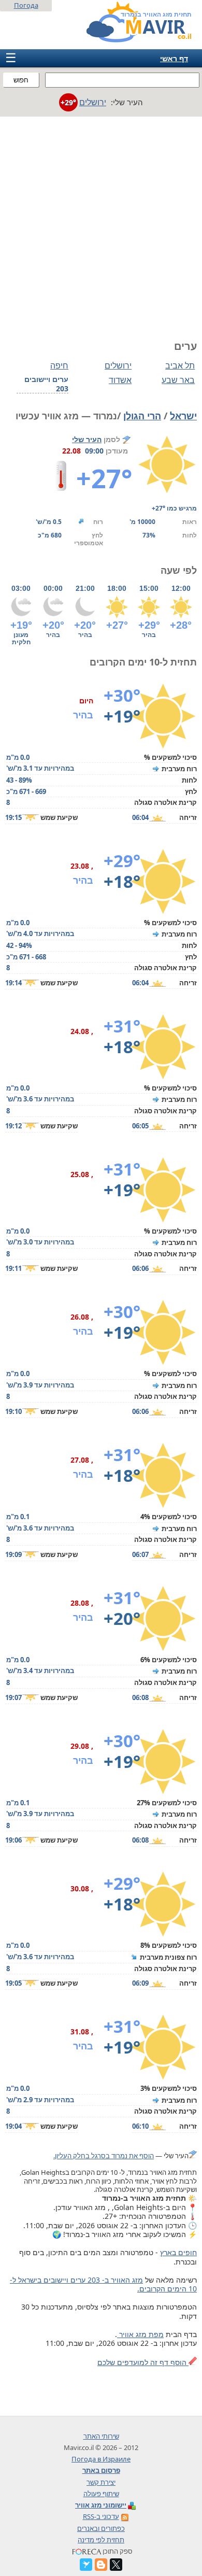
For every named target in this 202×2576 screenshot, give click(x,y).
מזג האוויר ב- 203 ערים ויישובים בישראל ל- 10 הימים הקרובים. (103, 2284)
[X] (116, 2565)
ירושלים (118, 365)
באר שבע (178, 380)
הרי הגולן (142, 416)
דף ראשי (174, 58)
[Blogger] (101, 2565)
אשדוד (120, 380)
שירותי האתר (101, 2436)
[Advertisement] (101, 223)
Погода (26, 5)
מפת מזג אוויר (140, 2334)
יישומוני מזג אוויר (101, 2505)
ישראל (183, 416)
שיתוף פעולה (101, 2494)
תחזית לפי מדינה (101, 2540)
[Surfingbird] (86, 2565)
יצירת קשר (101, 2482)
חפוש (21, 80)
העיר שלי (87, 439)
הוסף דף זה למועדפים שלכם (143, 2362)
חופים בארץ (178, 2252)
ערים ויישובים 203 (46, 384)
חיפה (59, 365)
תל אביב (180, 365)
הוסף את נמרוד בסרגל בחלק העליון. (104, 2156)
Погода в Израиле (101, 2459)
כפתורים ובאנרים (101, 2528)
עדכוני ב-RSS (101, 2516)
